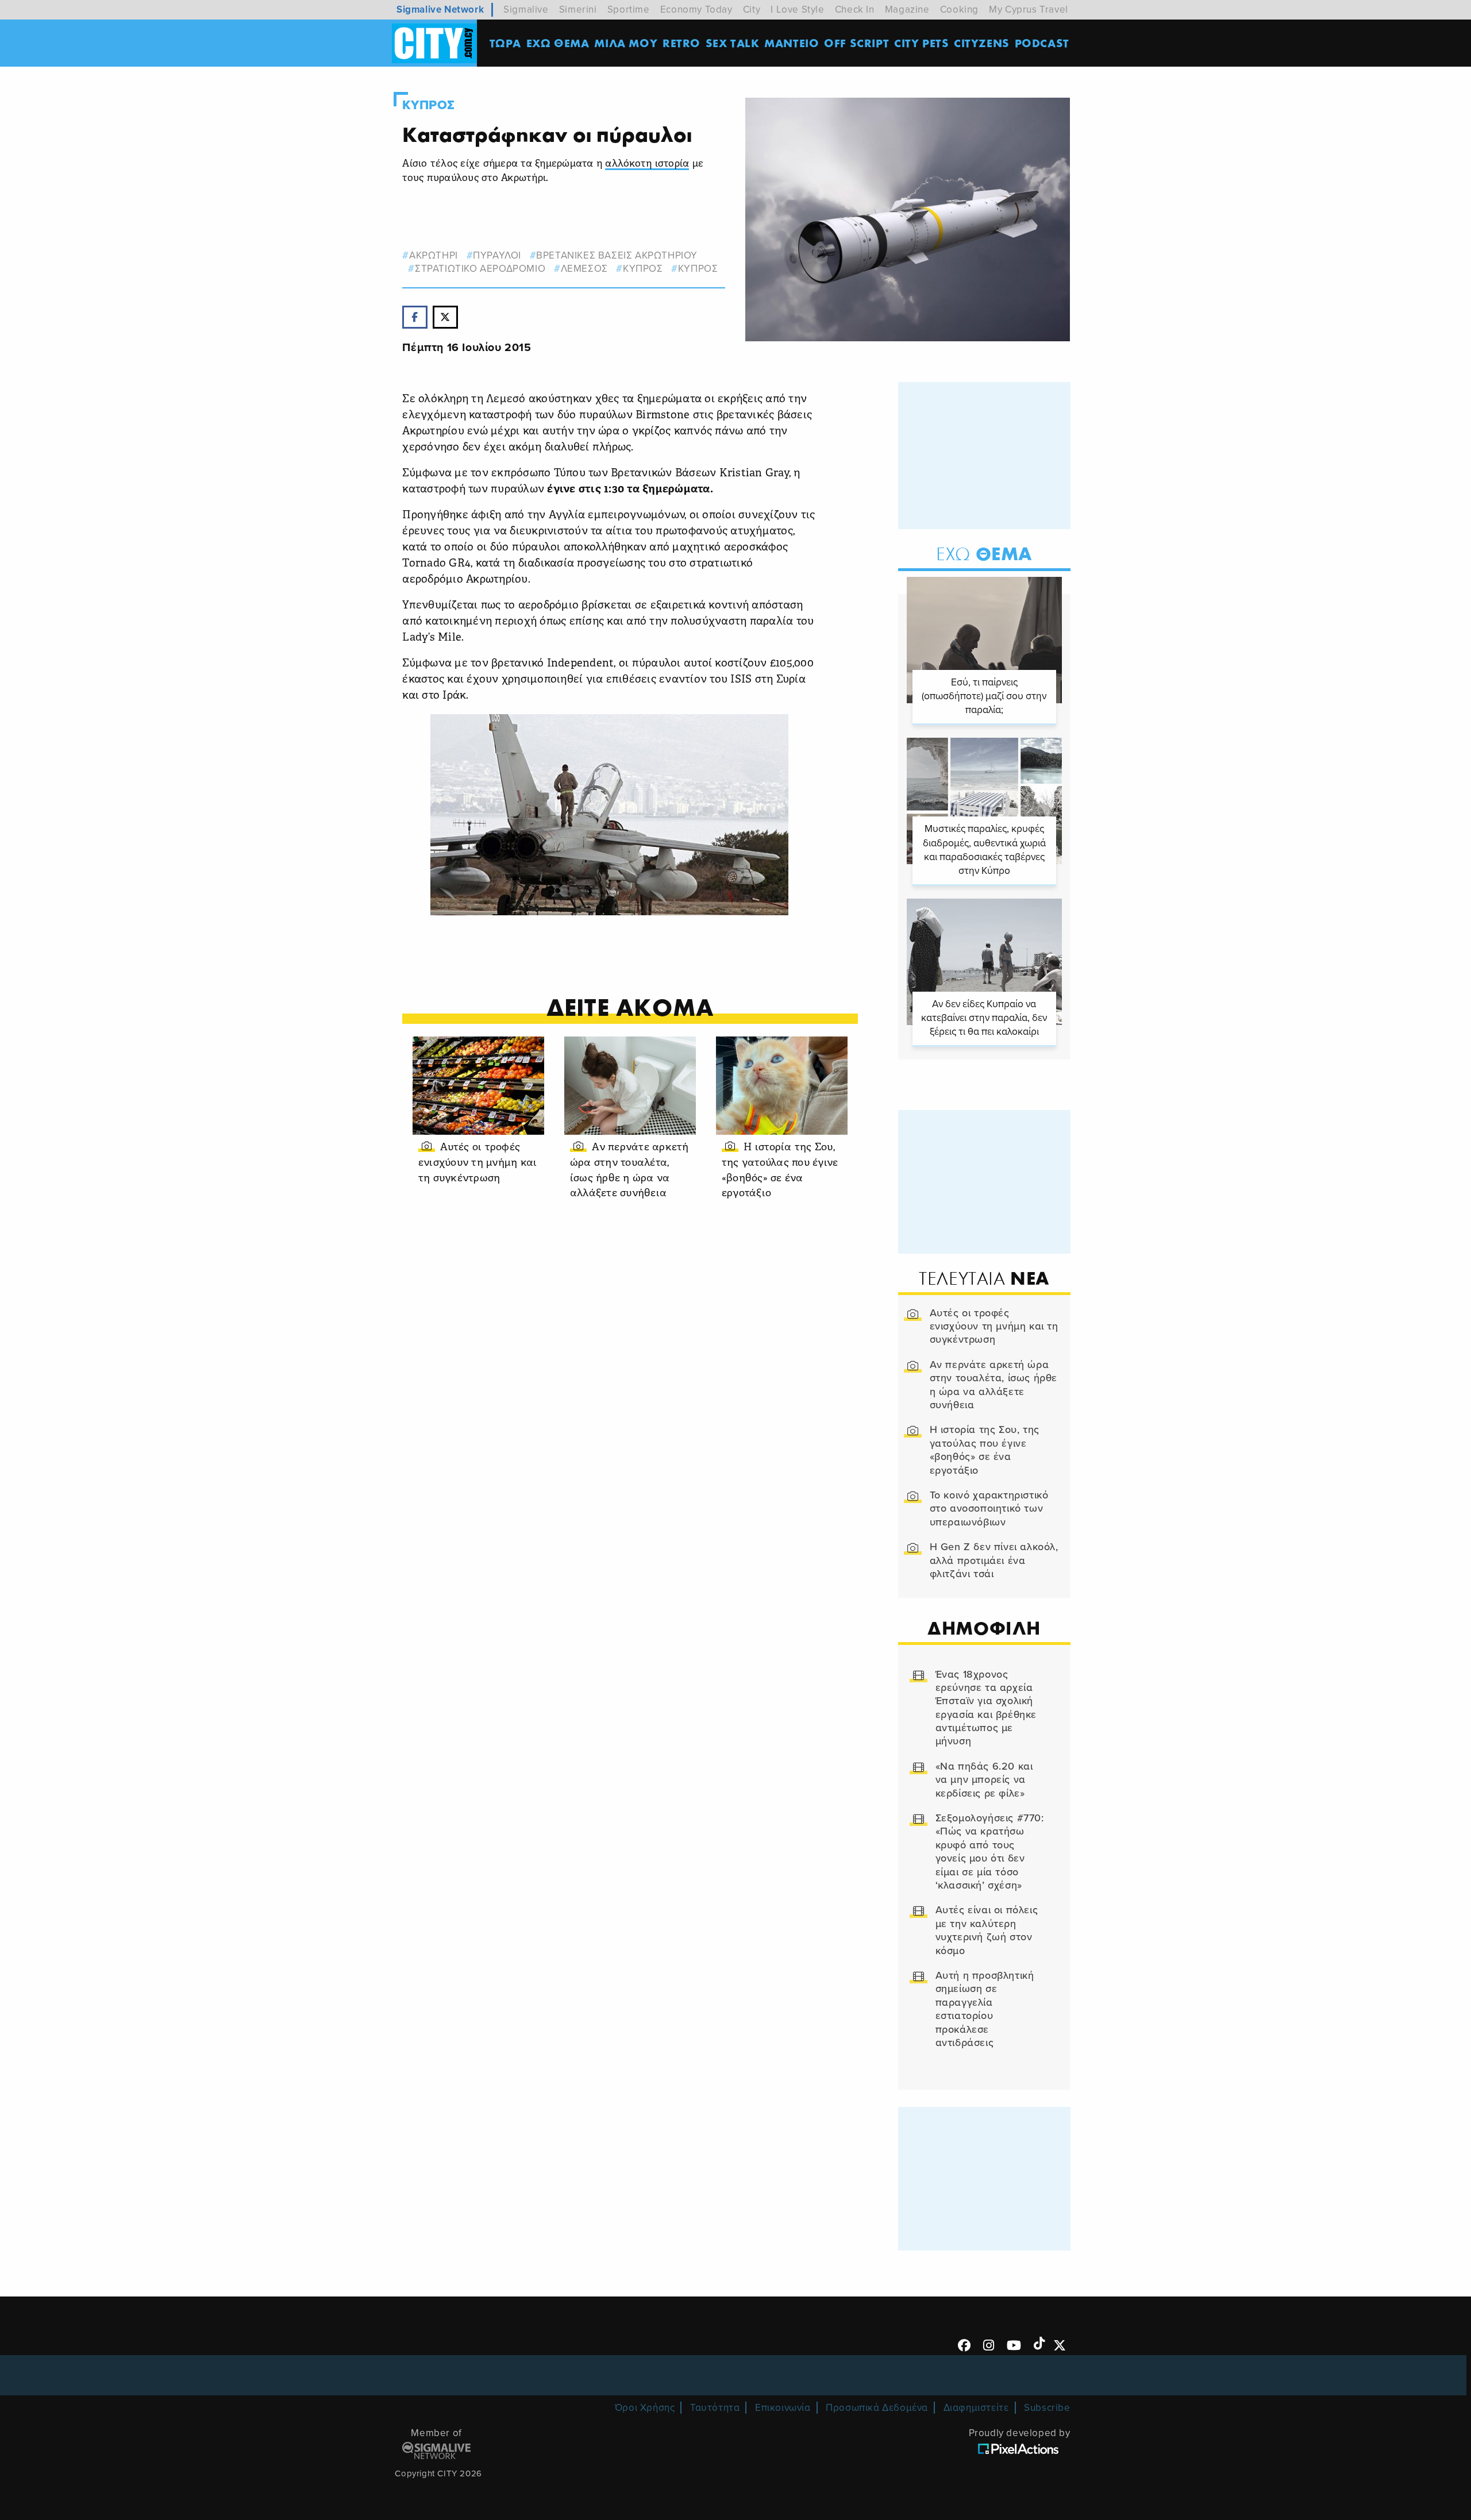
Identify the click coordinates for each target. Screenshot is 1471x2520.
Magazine (907, 9)
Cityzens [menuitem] (982, 43)
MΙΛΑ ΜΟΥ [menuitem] (626, 43)
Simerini (578, 9)
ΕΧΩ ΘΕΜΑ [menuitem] (558, 43)
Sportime (629, 9)
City (752, 9)
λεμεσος (584, 269)
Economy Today (696, 9)
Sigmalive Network (440, 9)
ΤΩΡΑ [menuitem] (505, 43)
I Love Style (797, 9)
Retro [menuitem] (681, 43)
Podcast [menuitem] (1042, 43)
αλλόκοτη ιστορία (647, 164)
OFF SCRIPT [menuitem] (856, 43)
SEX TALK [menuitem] (733, 43)
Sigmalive (526, 9)
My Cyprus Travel (1029, 9)
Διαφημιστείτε (976, 2408)
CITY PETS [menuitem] (921, 43)
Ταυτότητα (715, 2408)
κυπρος (643, 269)
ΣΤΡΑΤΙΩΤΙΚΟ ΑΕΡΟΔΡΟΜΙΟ (480, 269)
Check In (855, 9)
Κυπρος (429, 105)
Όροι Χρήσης (645, 2408)
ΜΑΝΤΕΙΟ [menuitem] (792, 43)
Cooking (959, 9)
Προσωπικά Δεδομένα (877, 2408)
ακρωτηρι (433, 255)
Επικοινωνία (783, 2408)
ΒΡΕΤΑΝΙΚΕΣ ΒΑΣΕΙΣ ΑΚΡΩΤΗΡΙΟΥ (617, 255)
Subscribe (1047, 2408)
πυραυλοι (497, 255)
